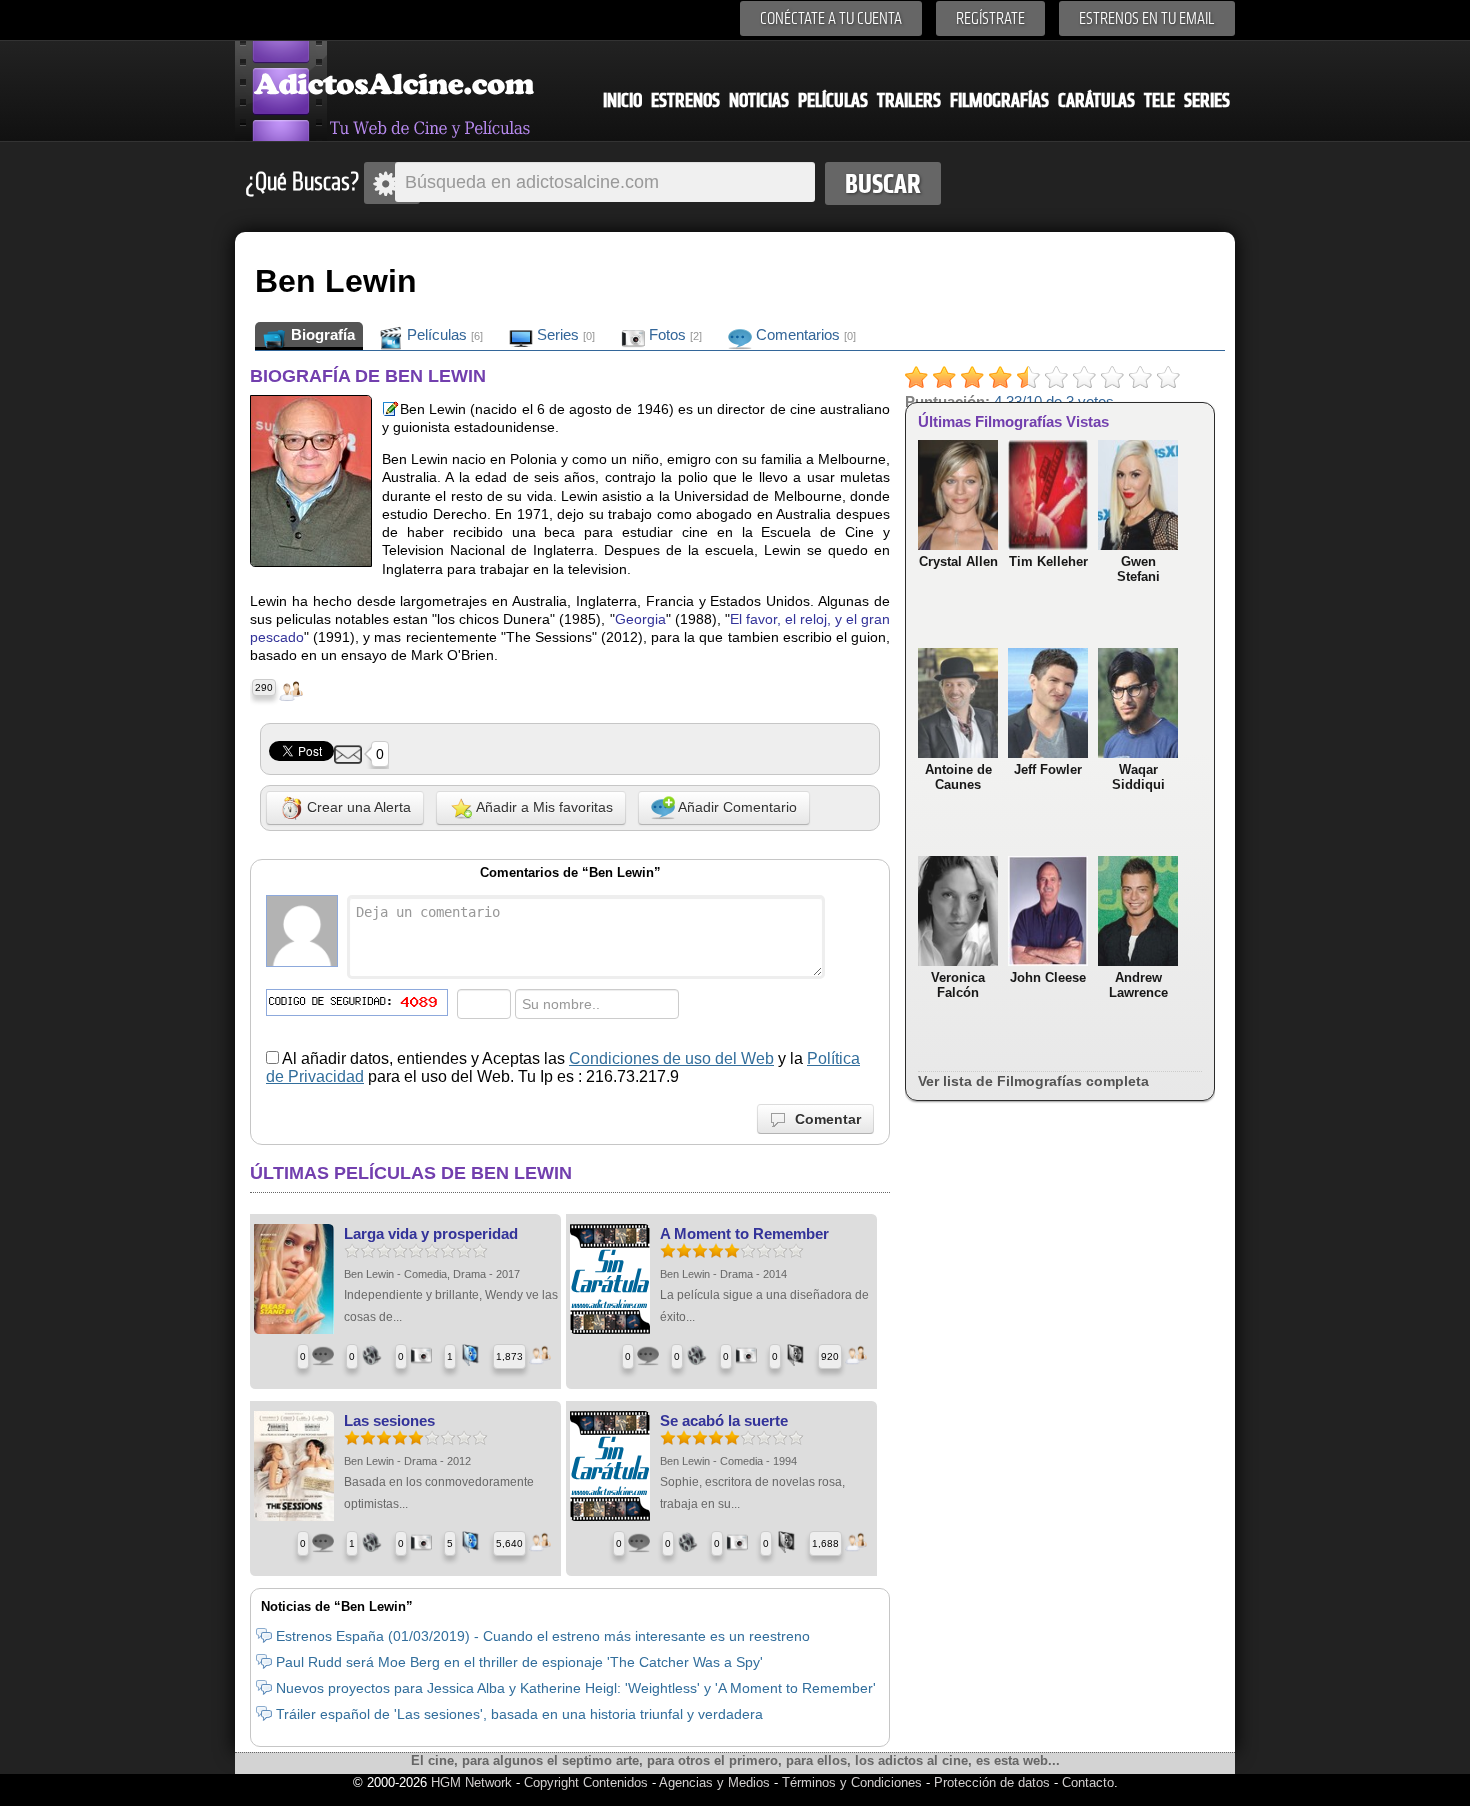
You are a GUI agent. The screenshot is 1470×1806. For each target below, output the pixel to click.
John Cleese (1048, 977)
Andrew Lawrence (1138, 985)
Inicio (622, 100)
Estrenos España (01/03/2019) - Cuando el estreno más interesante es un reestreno (543, 1636)
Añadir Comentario (736, 806)
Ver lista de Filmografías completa (1033, 1081)
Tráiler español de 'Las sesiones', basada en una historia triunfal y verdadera (519, 1714)
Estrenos (685, 100)
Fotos (673, 334)
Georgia (640, 619)
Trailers (909, 100)
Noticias (759, 100)
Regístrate (990, 18)
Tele (1159, 100)
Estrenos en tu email (1147, 18)
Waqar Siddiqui (1138, 777)
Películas (833, 100)
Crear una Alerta (357, 806)
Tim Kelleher (1048, 561)
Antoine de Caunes (958, 777)
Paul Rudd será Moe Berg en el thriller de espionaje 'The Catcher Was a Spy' (519, 1662)
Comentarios (804, 334)
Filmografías (999, 100)
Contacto (1088, 1782)
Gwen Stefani (1138, 569)
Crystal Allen (958, 561)
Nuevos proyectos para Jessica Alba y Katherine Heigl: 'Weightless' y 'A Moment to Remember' (576, 1688)
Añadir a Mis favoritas (543, 806)
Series (1207, 100)
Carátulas (1096, 100)
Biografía (321, 334)
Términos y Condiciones (854, 1782)
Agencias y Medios (714, 1782)
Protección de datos (992, 1782)
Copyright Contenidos (586, 1782)
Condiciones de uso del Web (671, 1058)
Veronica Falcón (958, 985)
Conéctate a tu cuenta (831, 18)
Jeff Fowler (1048, 769)
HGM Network (471, 1782)
